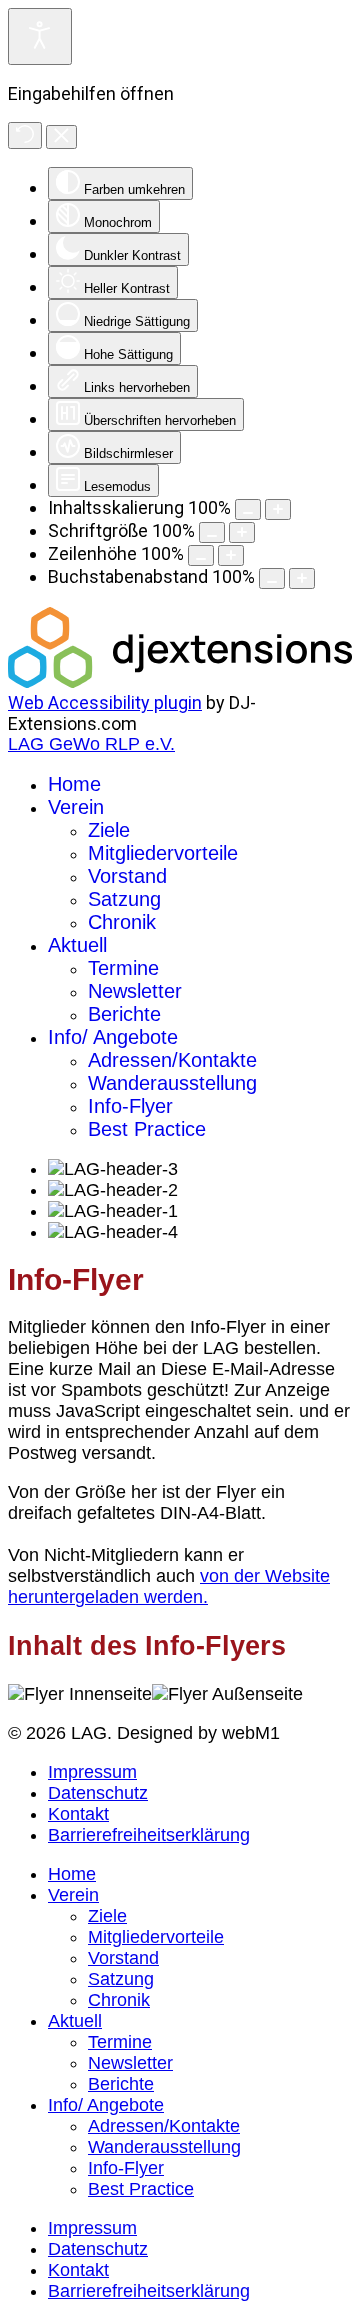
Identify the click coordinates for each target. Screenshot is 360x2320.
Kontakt (78, 1814)
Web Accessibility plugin (105, 702)
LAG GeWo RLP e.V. (91, 744)
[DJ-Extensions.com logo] (180, 681)
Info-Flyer (130, 1106)
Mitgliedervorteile (163, 853)
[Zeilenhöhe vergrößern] (231, 555)
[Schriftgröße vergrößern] (242, 532)
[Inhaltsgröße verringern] (248, 509)
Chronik (122, 922)
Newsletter (135, 991)
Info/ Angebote (113, 1037)
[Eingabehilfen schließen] (61, 137)
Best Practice (147, 1129)
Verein (76, 807)
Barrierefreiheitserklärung (149, 1835)
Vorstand (127, 876)
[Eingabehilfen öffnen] (40, 36)
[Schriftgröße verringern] (212, 532)
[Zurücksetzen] (25, 135)
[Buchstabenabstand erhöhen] (302, 578)
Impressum (92, 1772)
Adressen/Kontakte (172, 1060)
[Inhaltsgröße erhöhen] (278, 509)
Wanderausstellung (172, 1083)
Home (74, 784)
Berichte (124, 1014)
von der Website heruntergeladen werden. (169, 1586)
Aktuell (77, 945)
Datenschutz (98, 1793)
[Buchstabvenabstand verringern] (272, 578)
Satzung (124, 899)
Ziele (109, 830)
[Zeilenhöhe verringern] (201, 555)
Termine (123, 968)
